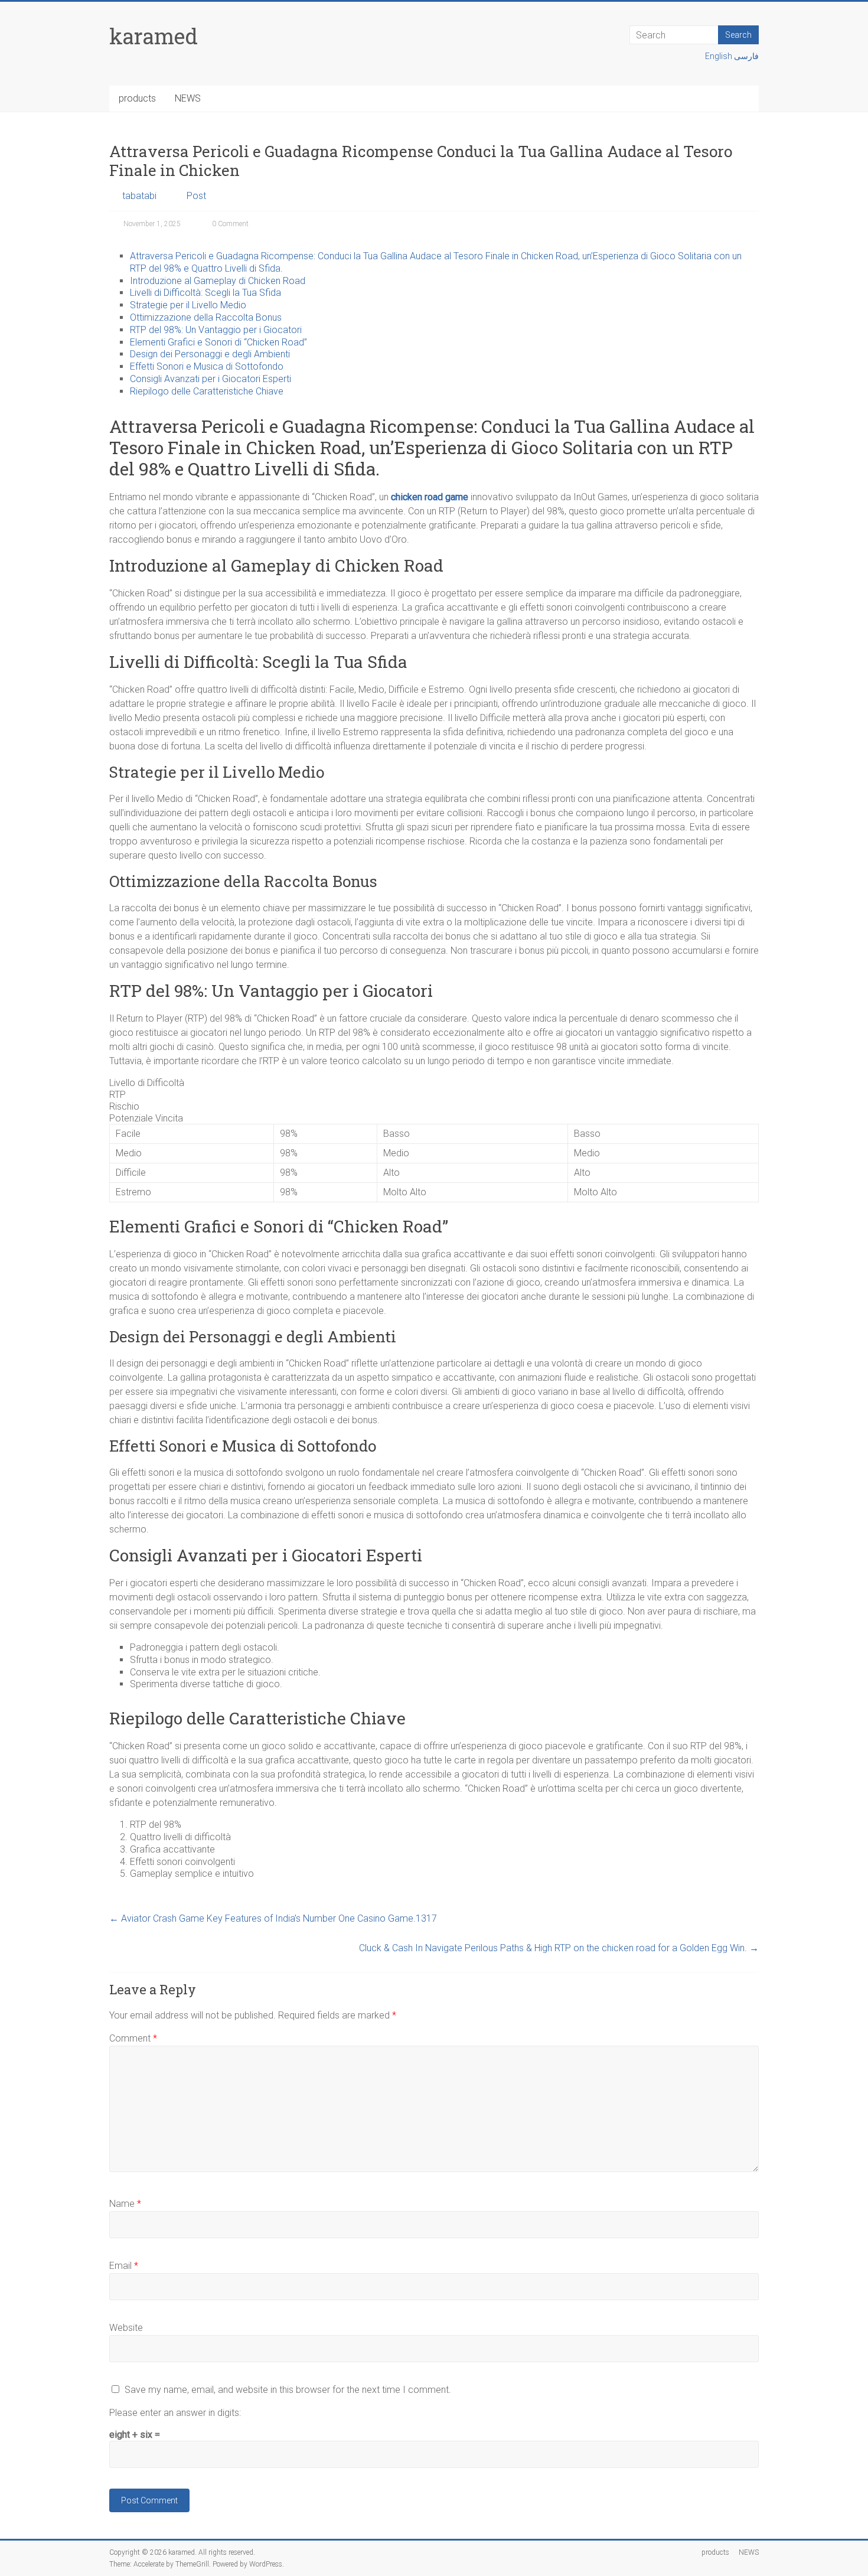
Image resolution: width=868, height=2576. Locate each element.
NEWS (188, 98)
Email (124, 2266)
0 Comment (229, 224)
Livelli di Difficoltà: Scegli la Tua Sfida (205, 293)
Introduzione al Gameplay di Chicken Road (218, 281)
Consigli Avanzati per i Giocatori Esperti (211, 379)
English (719, 56)
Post (196, 196)
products (137, 98)
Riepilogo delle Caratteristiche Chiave (207, 391)
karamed (154, 36)
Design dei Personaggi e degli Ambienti (210, 354)
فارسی (746, 56)
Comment (133, 2038)
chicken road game (430, 497)
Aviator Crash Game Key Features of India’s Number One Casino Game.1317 (273, 1918)
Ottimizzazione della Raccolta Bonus (206, 317)
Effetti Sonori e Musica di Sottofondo (207, 366)
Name (125, 2204)
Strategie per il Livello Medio (188, 305)
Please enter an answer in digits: (175, 2413)
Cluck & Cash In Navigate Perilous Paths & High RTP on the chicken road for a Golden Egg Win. (559, 1948)
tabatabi (139, 196)
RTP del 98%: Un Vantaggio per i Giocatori (216, 330)
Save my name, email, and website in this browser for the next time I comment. (288, 2390)
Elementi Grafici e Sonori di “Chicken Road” (218, 342)
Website (126, 2328)
